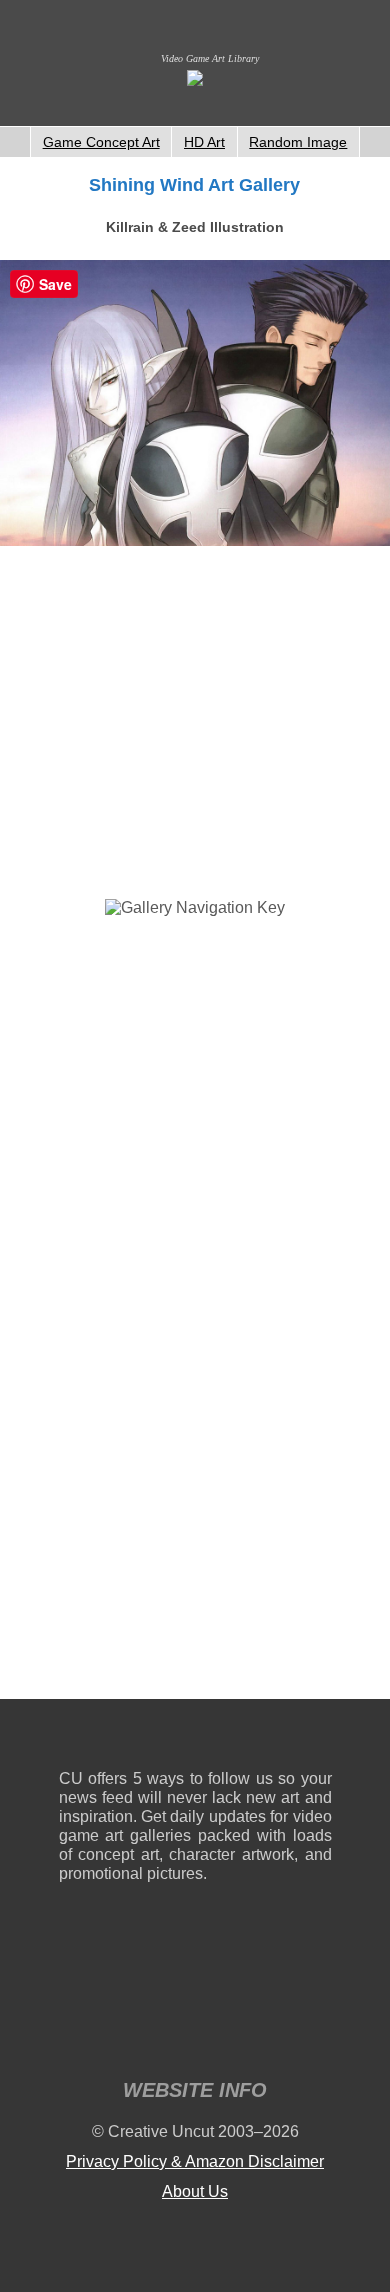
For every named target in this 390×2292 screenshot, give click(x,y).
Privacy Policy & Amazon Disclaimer (195, 2161)
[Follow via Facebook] (195, 1738)
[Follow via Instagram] (134, 1738)
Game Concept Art (101, 142)
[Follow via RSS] (73, 1738)
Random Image (298, 142)
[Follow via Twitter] (256, 1738)
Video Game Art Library (210, 58)
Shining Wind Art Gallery (194, 185)
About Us (195, 2191)
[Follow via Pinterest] (317, 1738)
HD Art (204, 142)
